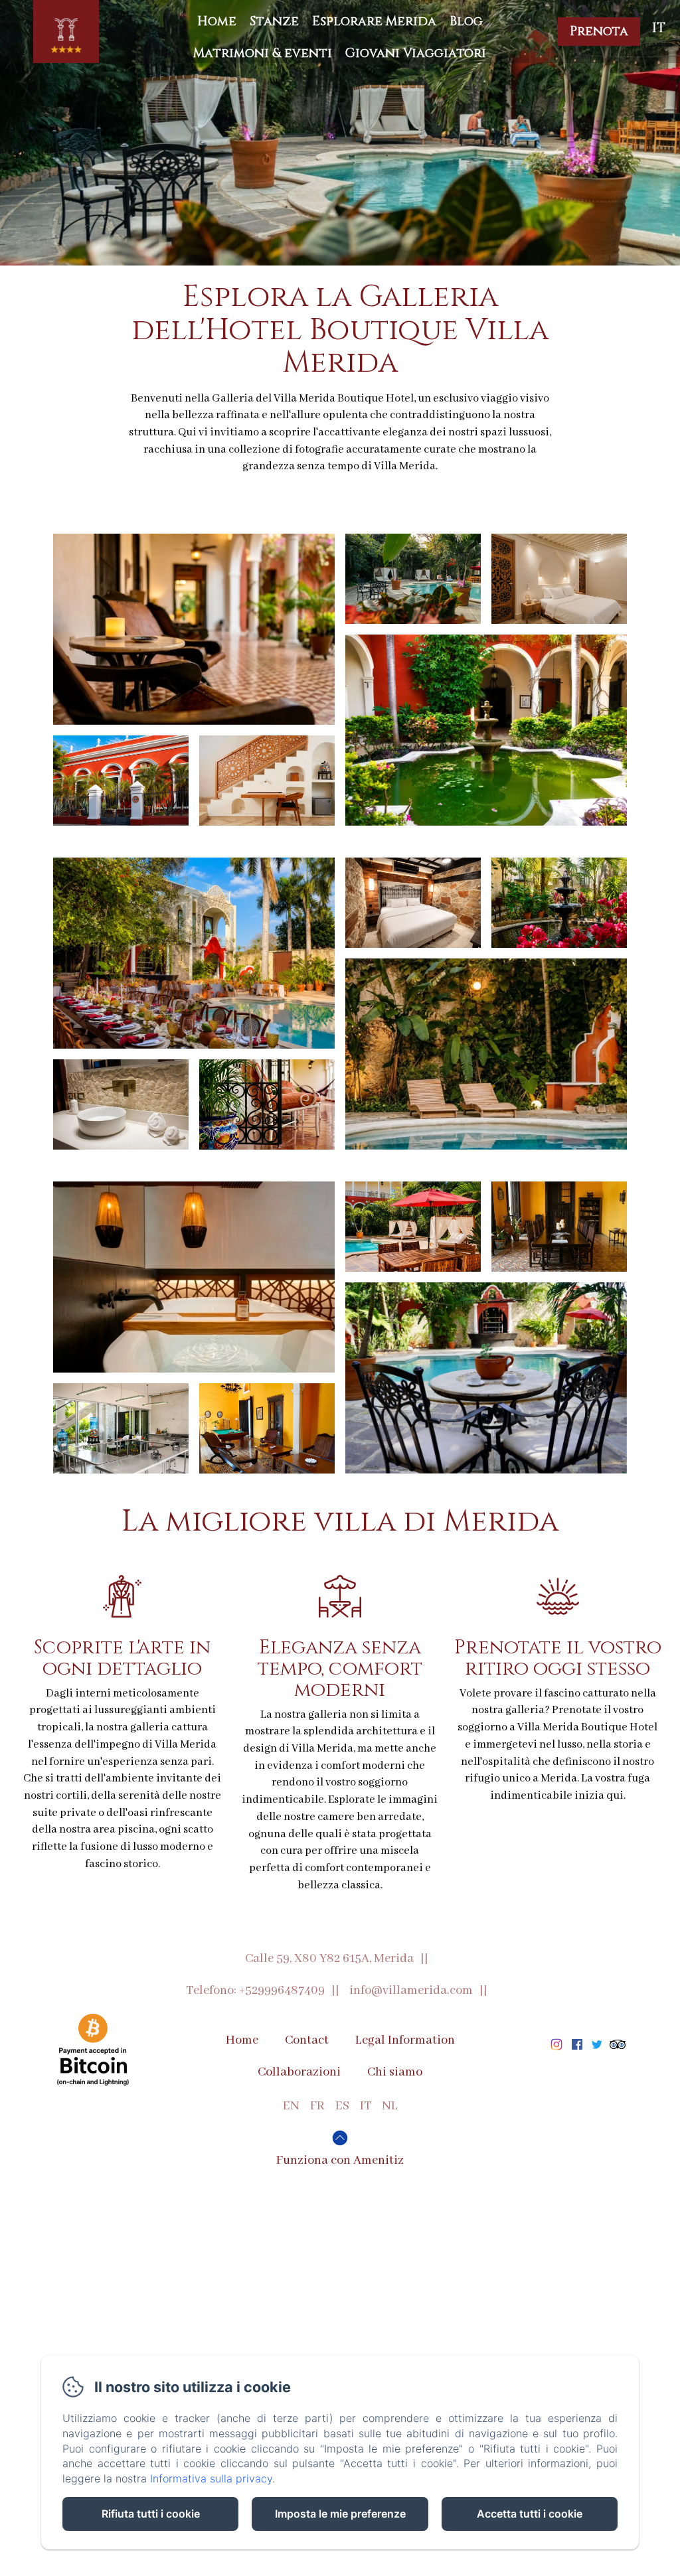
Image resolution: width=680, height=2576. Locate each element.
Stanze (274, 21)
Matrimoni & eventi (263, 53)
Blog (466, 21)
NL (390, 2106)
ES (342, 2106)
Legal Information (405, 2040)
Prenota (599, 31)
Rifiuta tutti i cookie (151, 2514)
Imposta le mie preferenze (340, 2514)
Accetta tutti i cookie (530, 2514)
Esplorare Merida (374, 21)
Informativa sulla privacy (211, 2478)
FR (317, 2106)
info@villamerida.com (411, 1991)
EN (291, 2106)
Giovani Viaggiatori (416, 53)
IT (366, 2106)
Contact (307, 2040)
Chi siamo (395, 2072)
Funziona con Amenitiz (340, 2160)
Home (217, 21)
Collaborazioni (299, 2072)
